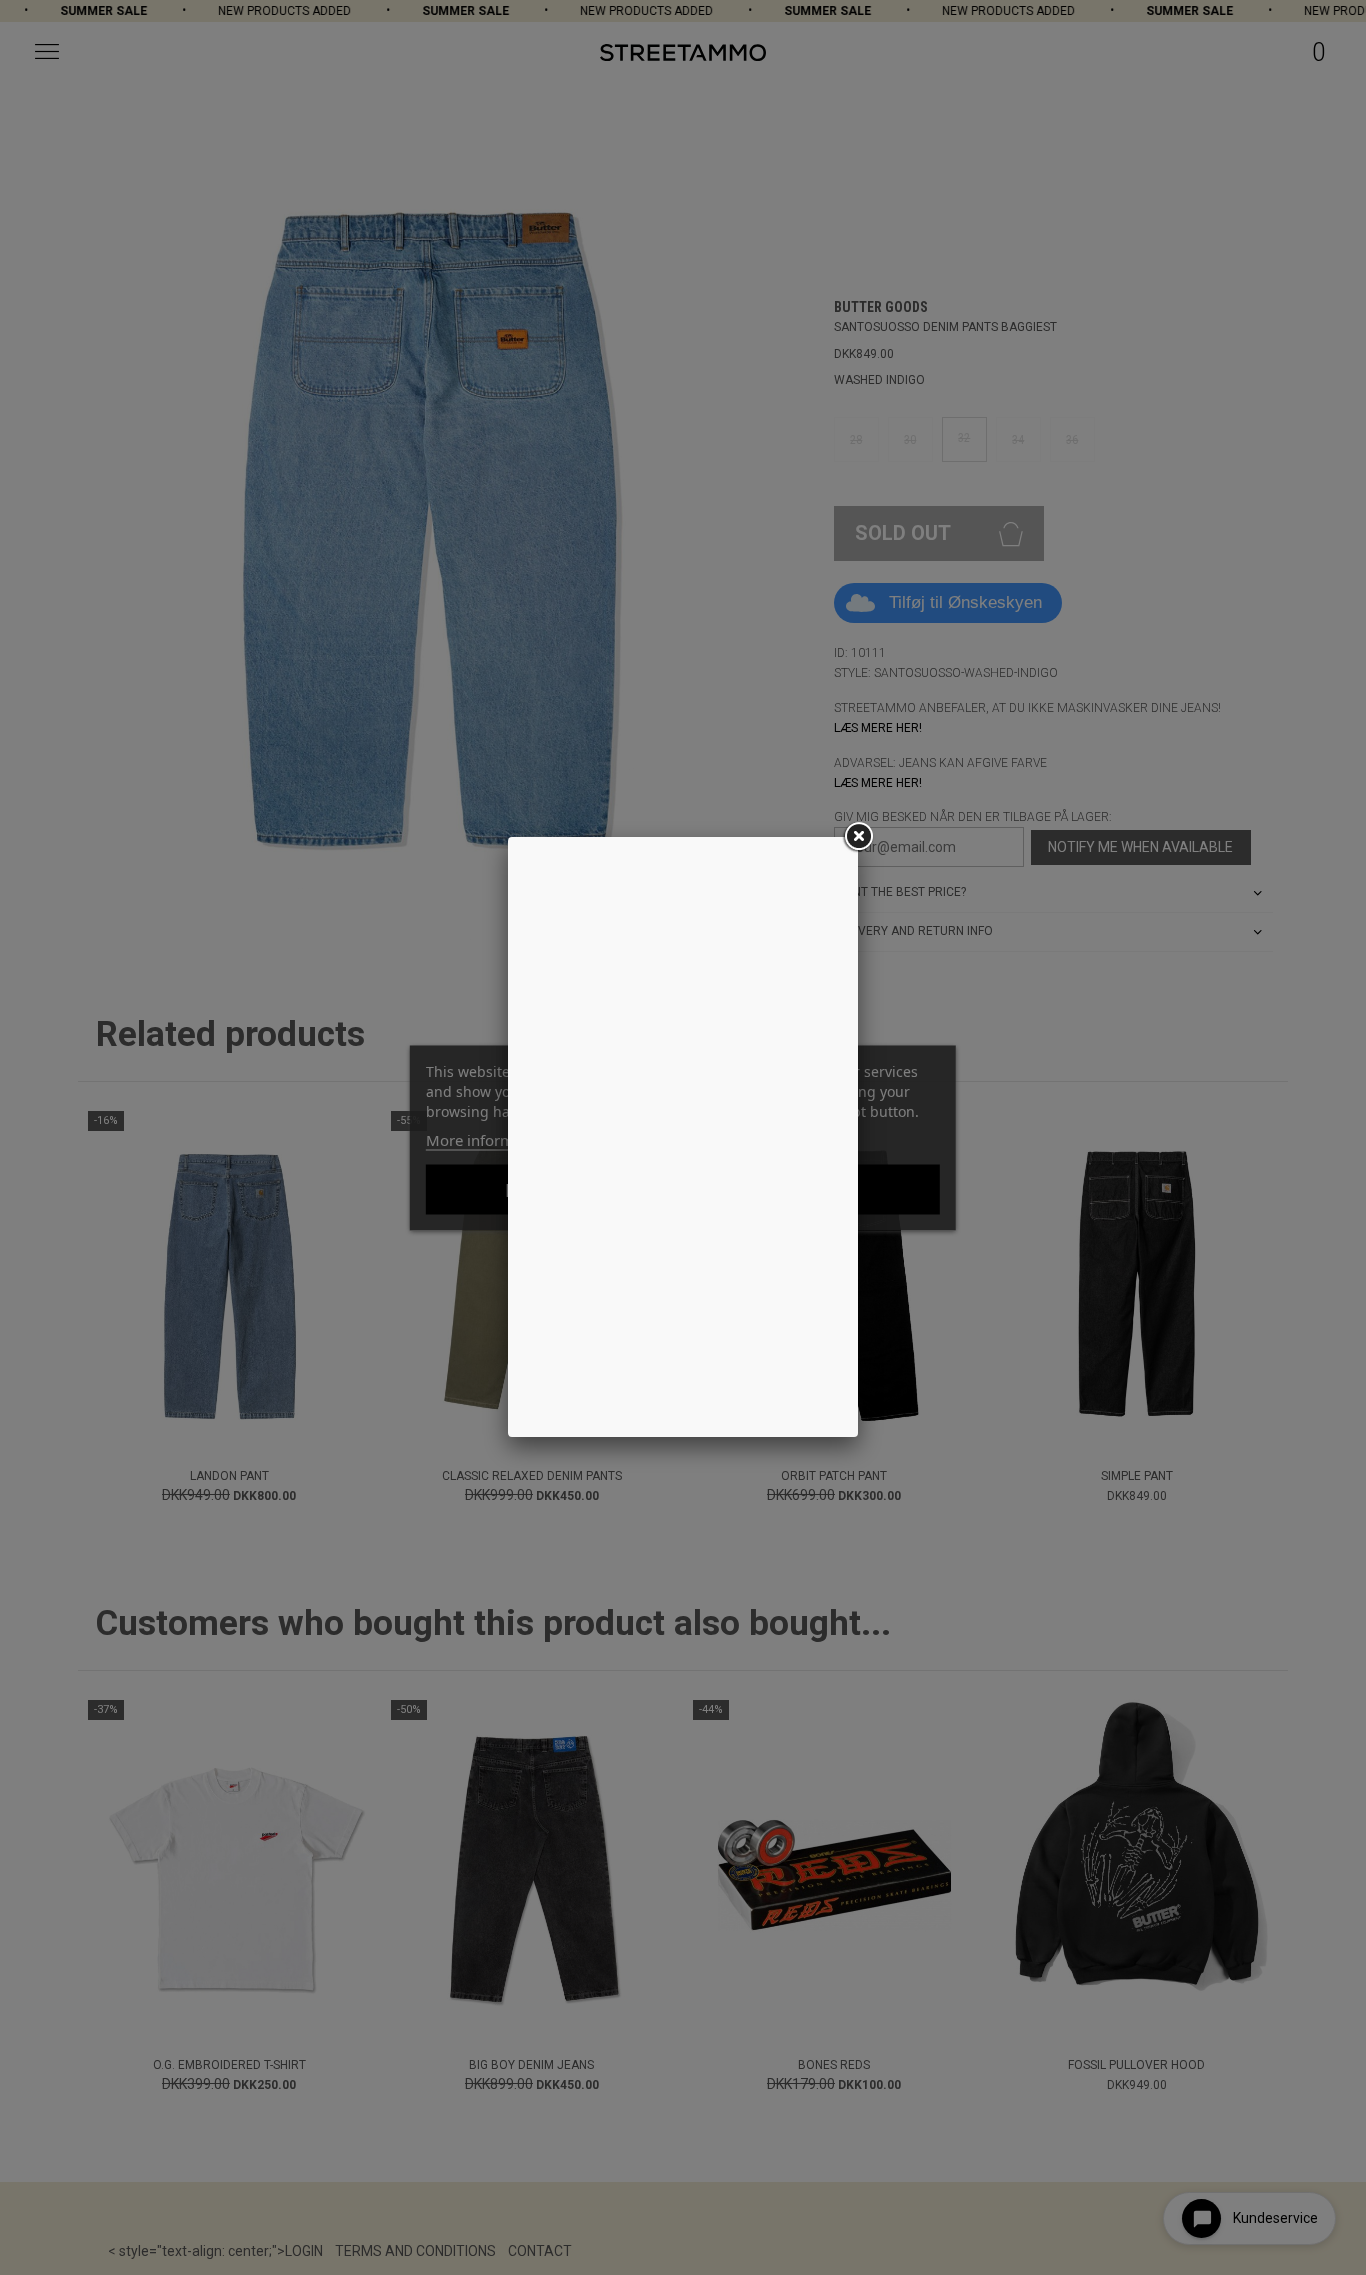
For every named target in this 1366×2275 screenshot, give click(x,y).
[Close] (858, 837)
